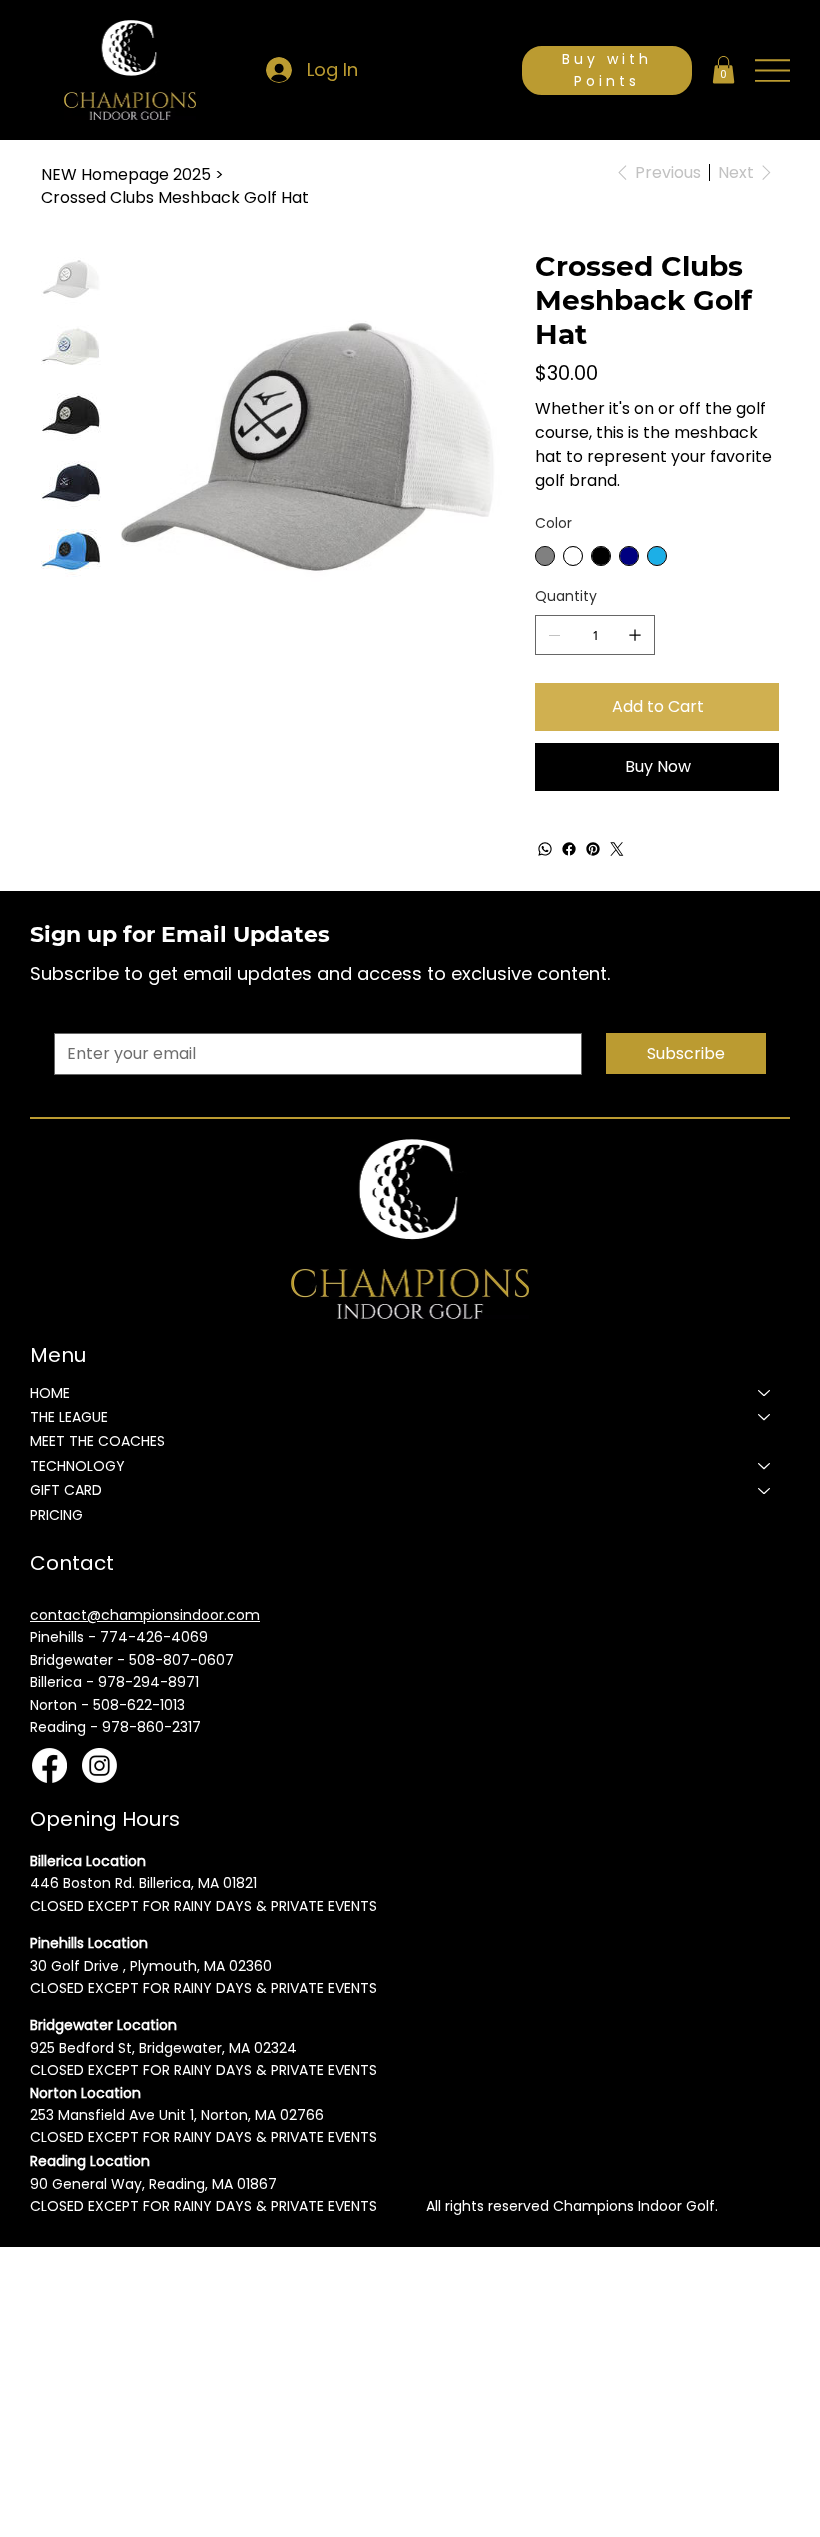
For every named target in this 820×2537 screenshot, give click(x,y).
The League (69, 1417)
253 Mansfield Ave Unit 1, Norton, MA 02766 (177, 2115)
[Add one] (635, 635)
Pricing (56, 1515)
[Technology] (765, 1466)
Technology (77, 1466)
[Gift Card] (765, 1490)
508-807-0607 (181, 1660)
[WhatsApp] (545, 849)
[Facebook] (569, 849)
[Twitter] (617, 849)
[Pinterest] (593, 849)
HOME (50, 1393)
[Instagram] (99, 1765)
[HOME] (765, 1393)
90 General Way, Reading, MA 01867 (153, 2184)
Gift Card (66, 1490)
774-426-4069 (154, 1637)
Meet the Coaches (97, 1441)
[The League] (765, 1417)
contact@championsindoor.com (145, 1615)
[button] (723, 69)
